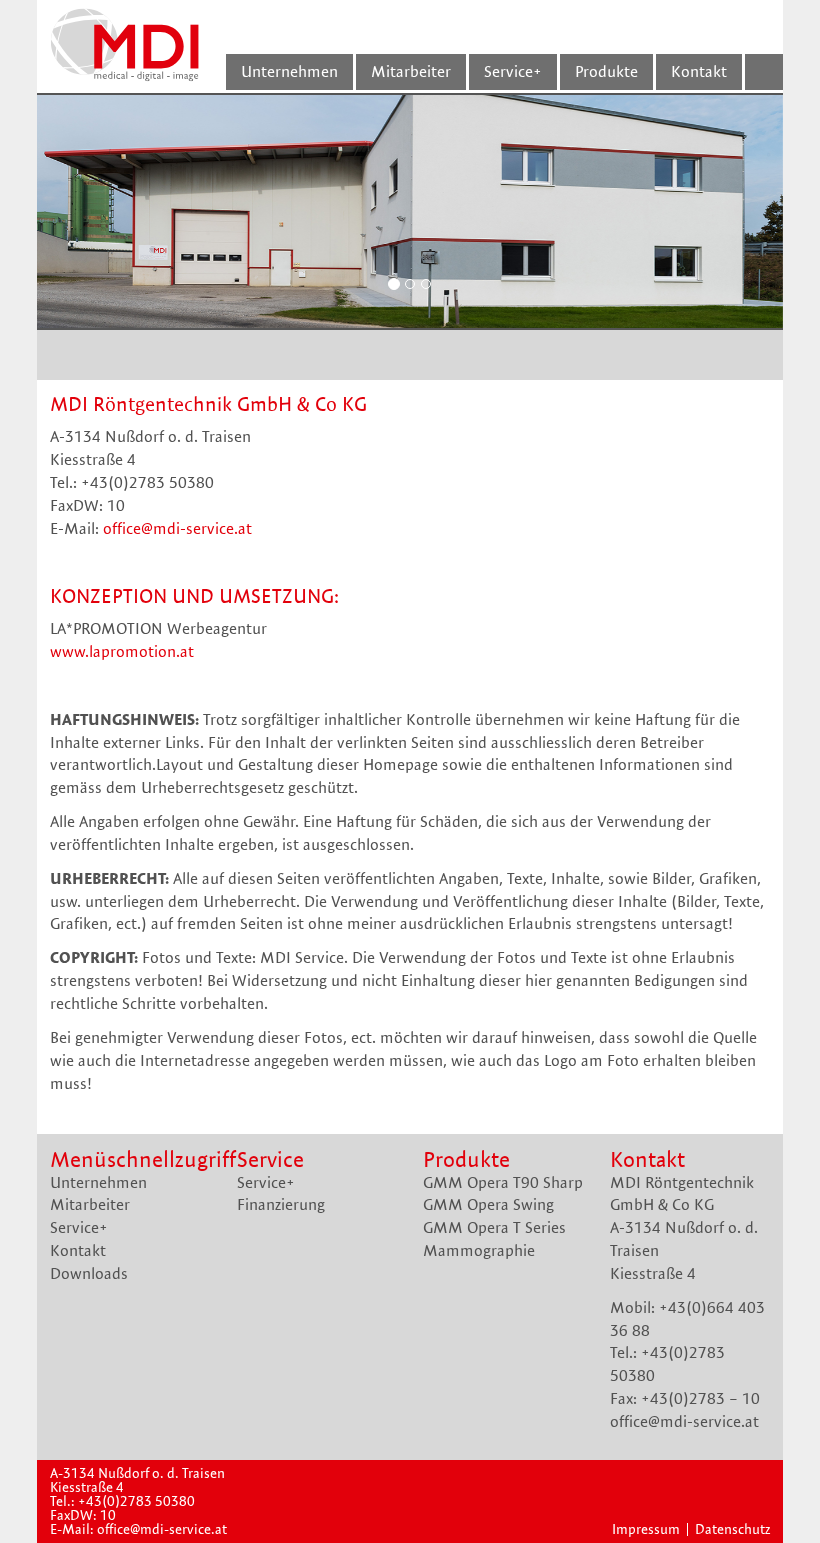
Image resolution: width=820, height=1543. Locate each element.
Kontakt (78, 1250)
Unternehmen (98, 1182)
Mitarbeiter (90, 1204)
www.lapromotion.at (122, 651)
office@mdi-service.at (177, 528)
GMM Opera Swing (488, 1204)
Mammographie (479, 1250)
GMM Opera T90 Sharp (503, 1182)
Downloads (89, 1273)
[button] (93, 211)
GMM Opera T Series (494, 1227)
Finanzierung (281, 1204)
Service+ (79, 1227)
